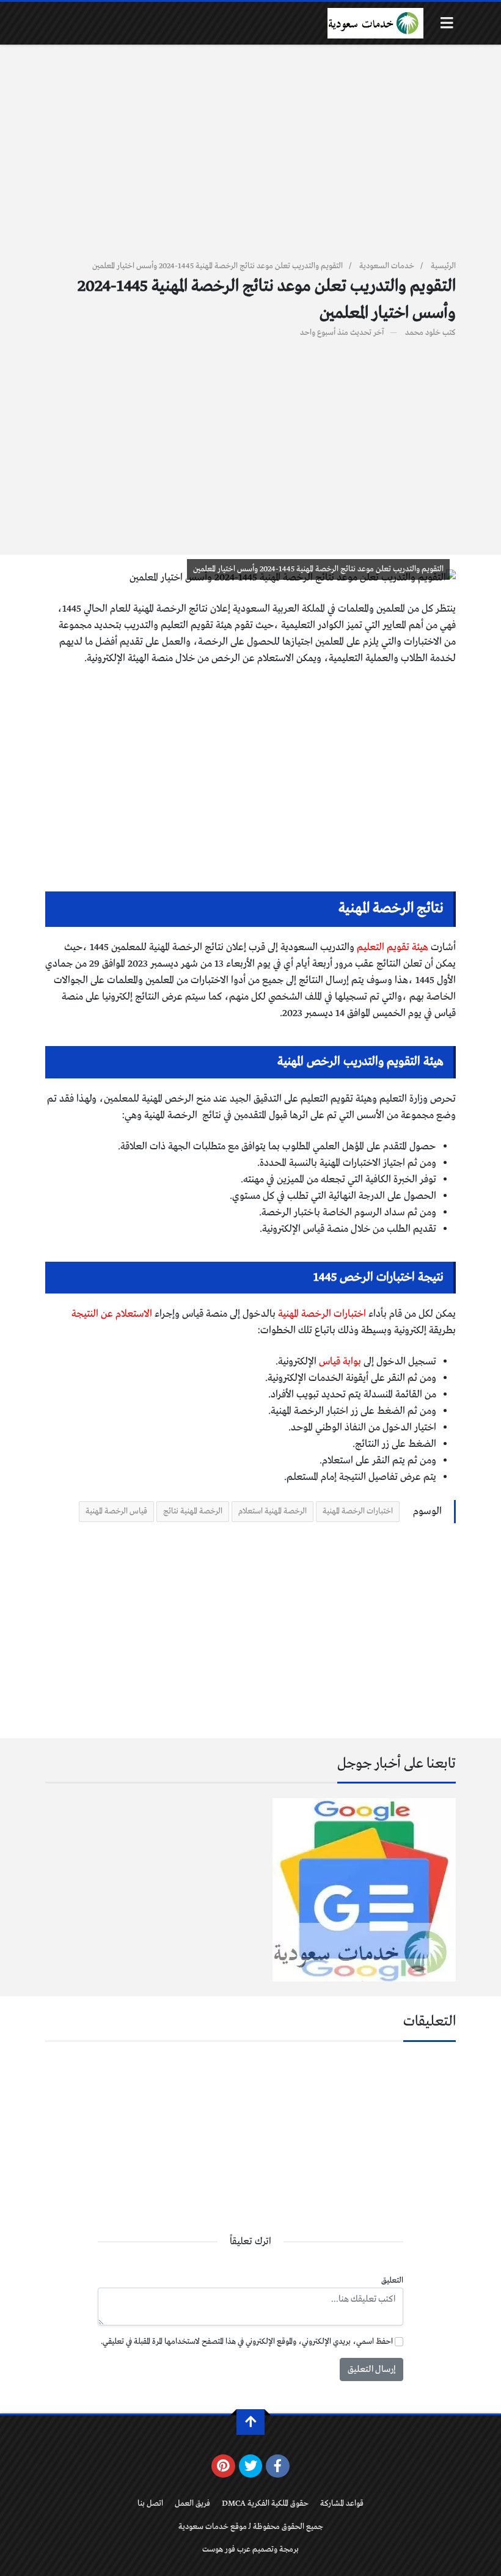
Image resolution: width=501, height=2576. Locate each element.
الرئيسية (443, 266)
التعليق (392, 2281)
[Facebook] (278, 2466)
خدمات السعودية (387, 266)
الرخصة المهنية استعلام (272, 1511)
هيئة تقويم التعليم (393, 947)
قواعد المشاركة (342, 2504)
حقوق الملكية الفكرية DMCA (265, 2504)
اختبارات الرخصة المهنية (322, 1314)
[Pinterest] (223, 2466)
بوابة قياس (341, 1362)
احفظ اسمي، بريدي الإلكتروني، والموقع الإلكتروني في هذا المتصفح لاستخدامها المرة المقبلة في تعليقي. (247, 2342)
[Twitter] (251, 2466)
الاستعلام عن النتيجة (113, 1314)
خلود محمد (423, 333)
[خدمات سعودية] (375, 23)
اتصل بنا (150, 2504)
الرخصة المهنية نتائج (193, 1511)
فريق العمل (192, 2504)
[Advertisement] (250, 159)
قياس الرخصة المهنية (116, 1511)
